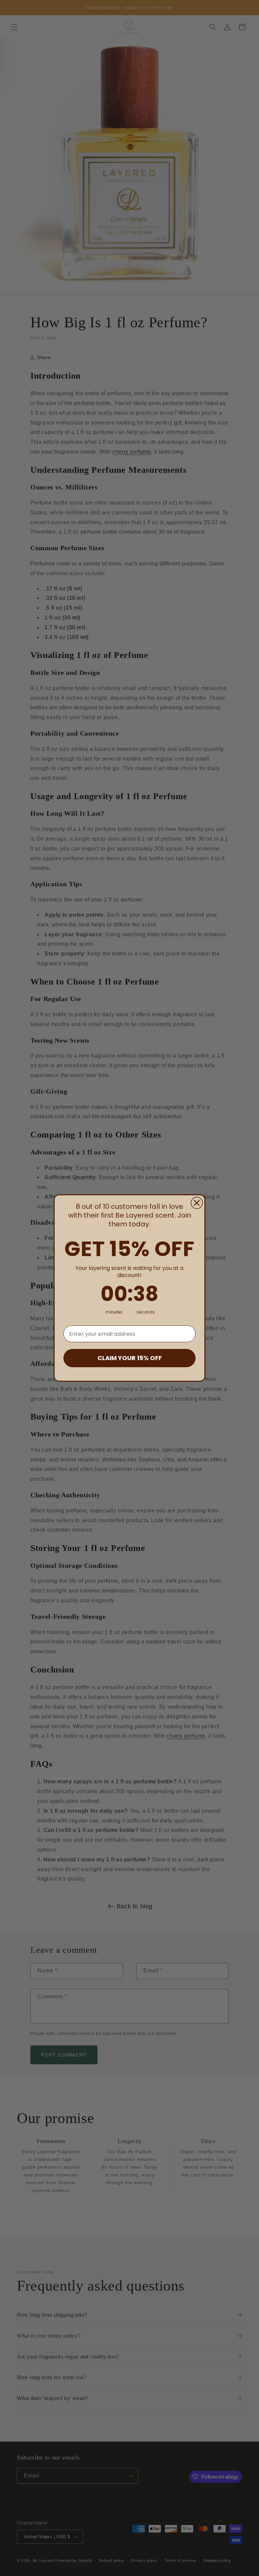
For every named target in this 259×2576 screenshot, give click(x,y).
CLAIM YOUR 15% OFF (130, 1358)
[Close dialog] (197, 1203)
